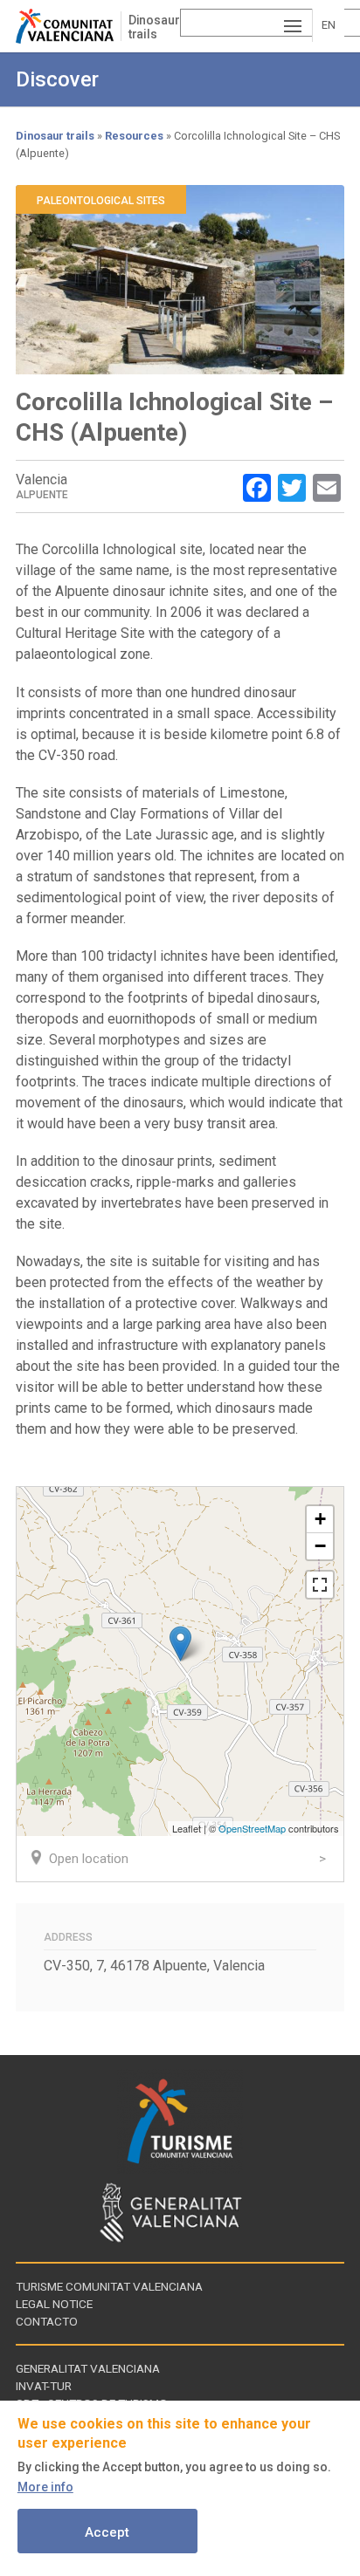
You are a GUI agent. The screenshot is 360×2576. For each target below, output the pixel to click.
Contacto (47, 2321)
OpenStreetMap (252, 1828)
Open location (89, 1859)
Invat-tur (44, 2386)
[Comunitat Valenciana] (68, 26)
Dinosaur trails (154, 27)
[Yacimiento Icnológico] (180, 1644)
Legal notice (54, 2304)
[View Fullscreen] (320, 1585)
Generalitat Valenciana (88, 2368)
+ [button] (320, 1519)
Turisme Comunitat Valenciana (109, 2286)
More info (45, 2487)
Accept (107, 2532)
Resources (134, 136)
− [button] (320, 1546)
